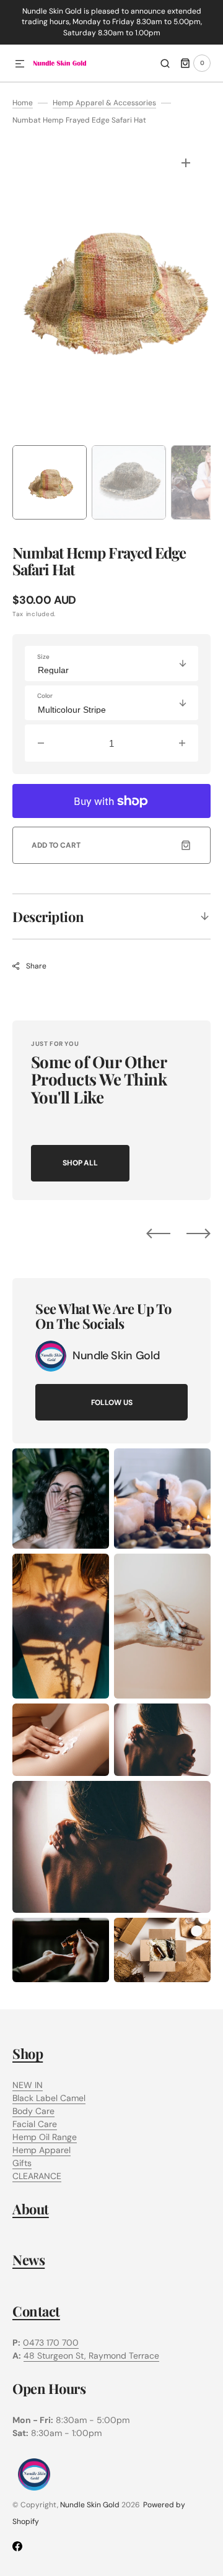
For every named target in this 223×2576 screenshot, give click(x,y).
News (28, 2260)
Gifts (22, 2163)
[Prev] (158, 1234)
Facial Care (35, 2124)
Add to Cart (56, 845)
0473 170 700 (51, 2343)
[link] (51, 1356)
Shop (28, 2053)
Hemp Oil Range (45, 2137)
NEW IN (28, 2085)
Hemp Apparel (42, 2150)
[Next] (199, 1234)
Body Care (33, 2111)
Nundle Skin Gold (90, 2505)
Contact (36, 2311)
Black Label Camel (49, 2098)
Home (23, 103)
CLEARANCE (37, 2176)
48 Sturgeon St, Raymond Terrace (91, 2356)
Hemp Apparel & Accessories (104, 103)
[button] (20, 64)
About (31, 2209)
